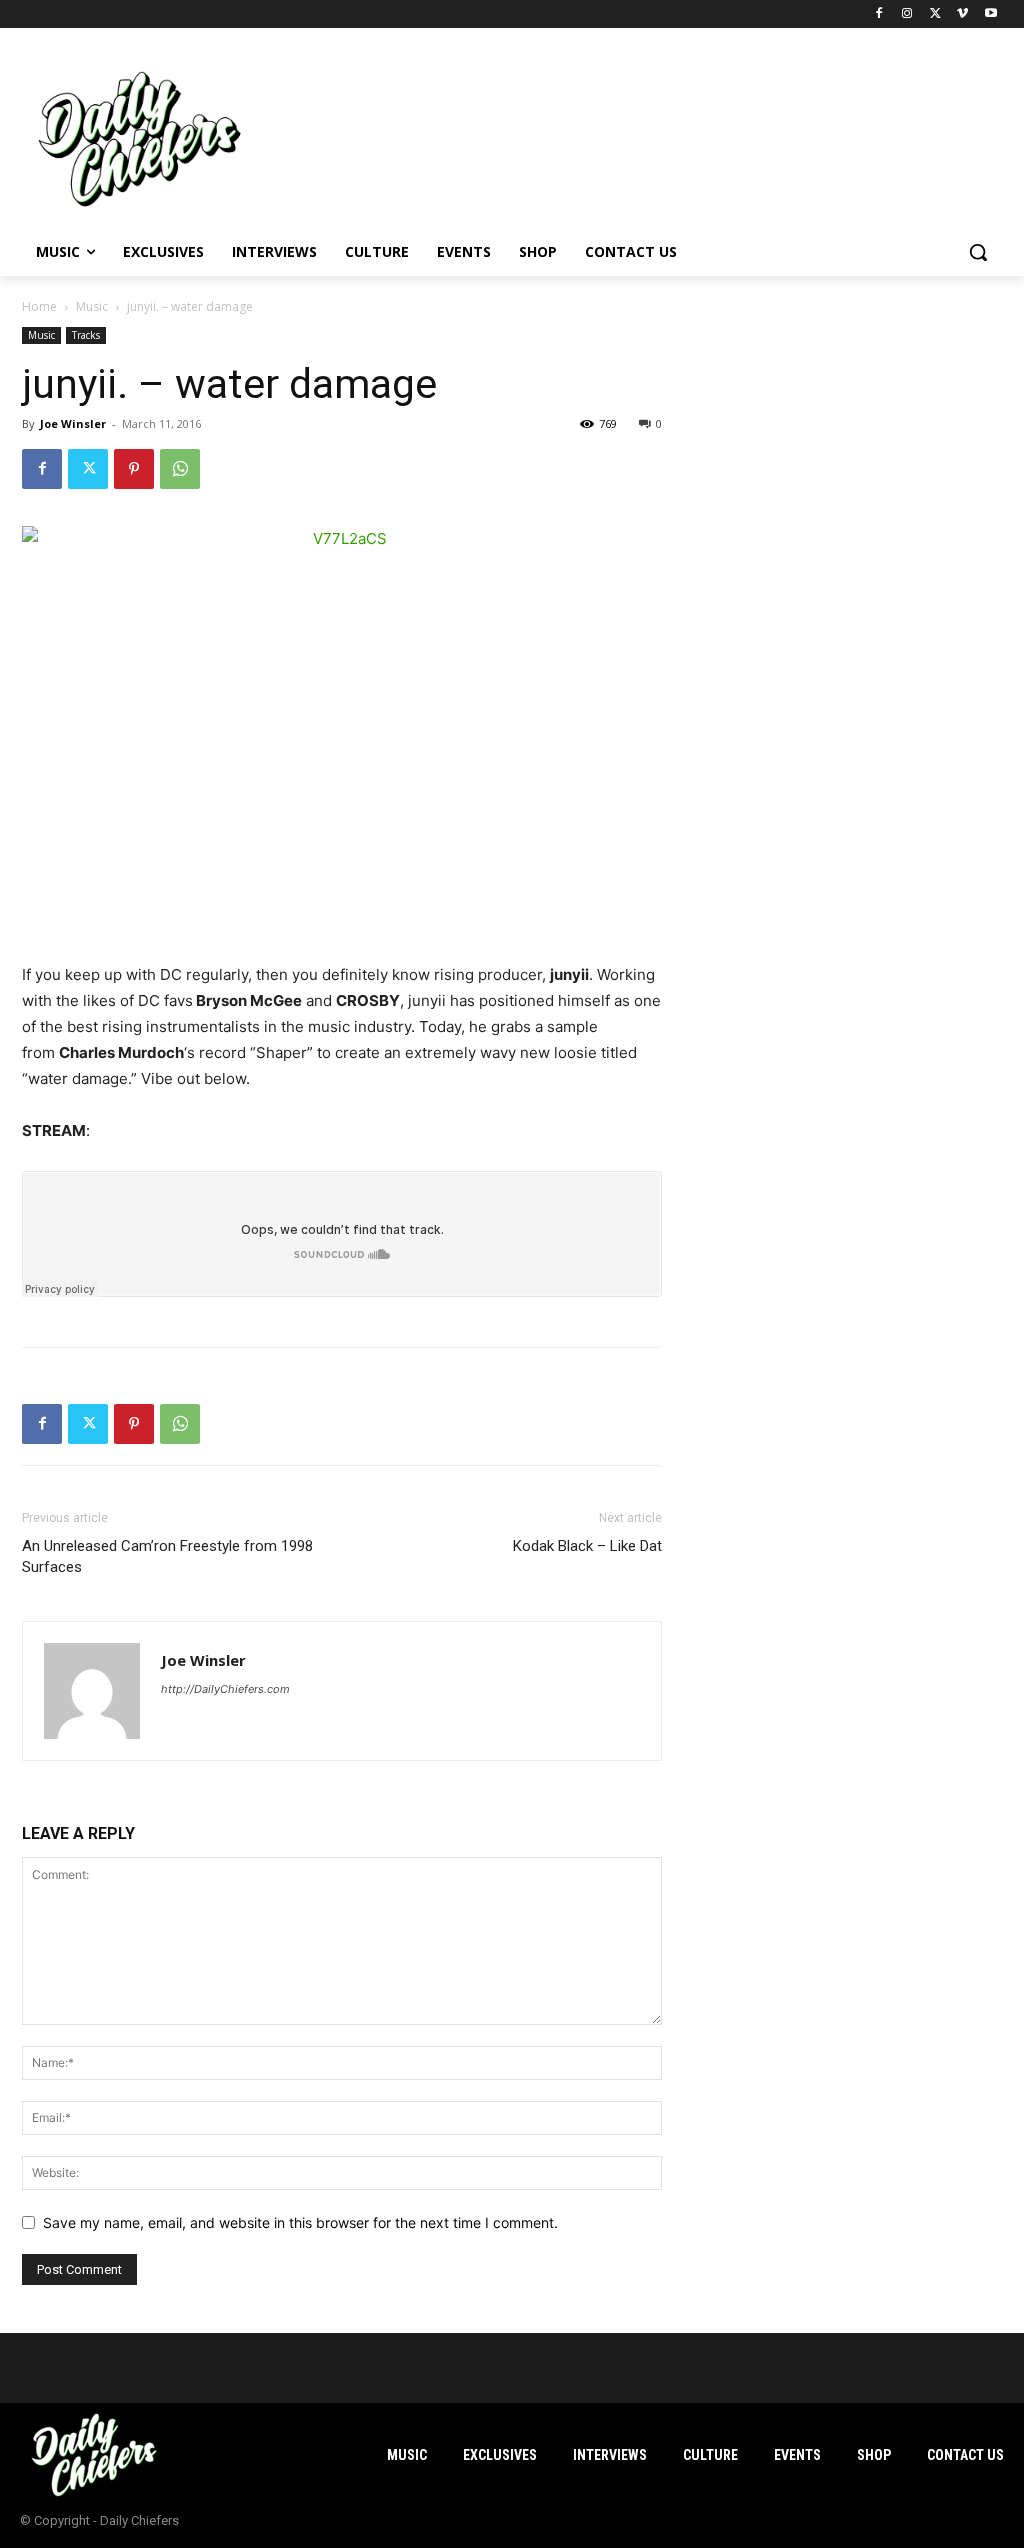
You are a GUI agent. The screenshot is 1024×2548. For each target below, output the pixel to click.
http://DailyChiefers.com (225, 1689)
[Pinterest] (134, 469)
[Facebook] (879, 14)
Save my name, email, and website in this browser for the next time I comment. (300, 2222)
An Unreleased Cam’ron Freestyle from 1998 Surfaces (167, 1556)
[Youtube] (990, 14)
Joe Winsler (73, 423)
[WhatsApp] (180, 469)
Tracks (86, 335)
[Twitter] (935, 14)
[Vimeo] (962, 14)
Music (92, 306)
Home (39, 306)
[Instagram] (907, 14)
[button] (978, 252)
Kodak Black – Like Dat (587, 1546)
